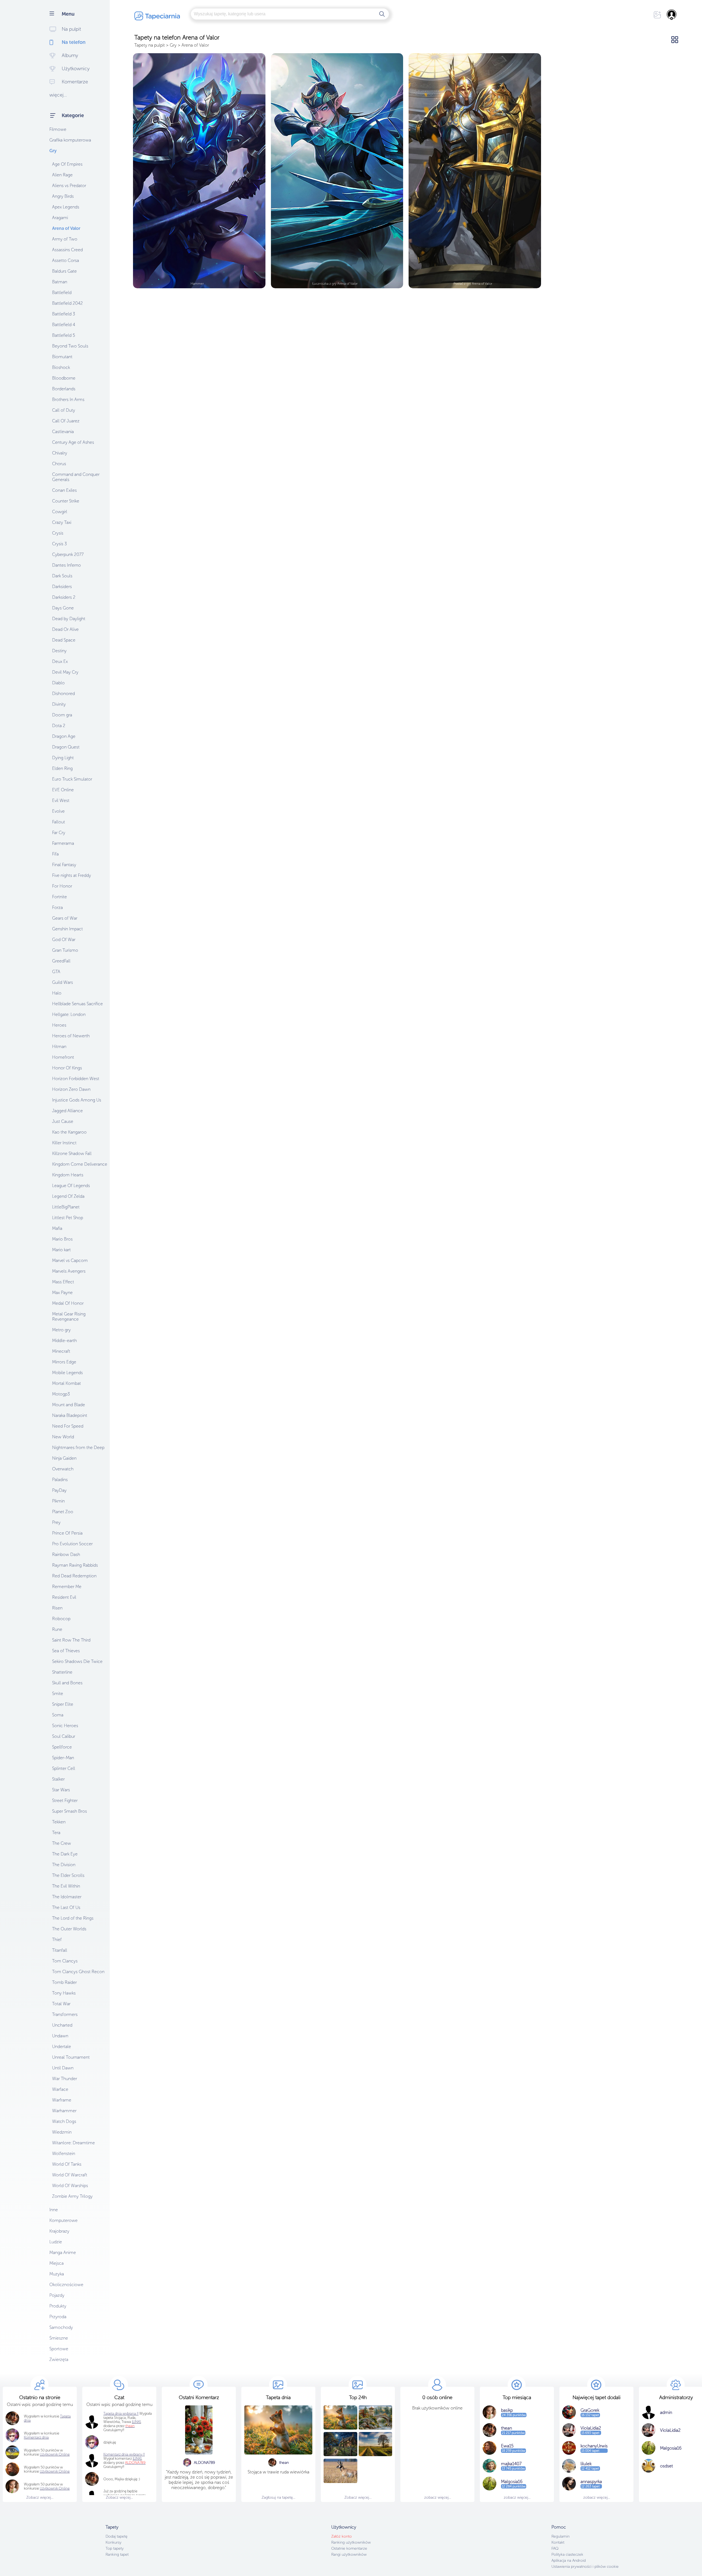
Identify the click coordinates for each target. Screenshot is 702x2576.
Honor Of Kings (67, 1068)
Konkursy (114, 2542)
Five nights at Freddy (72, 875)
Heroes (59, 1025)
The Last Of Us (66, 1907)
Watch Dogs (64, 2121)
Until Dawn (63, 2068)
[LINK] (137, 2458)
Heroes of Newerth (71, 1036)
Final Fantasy (64, 865)
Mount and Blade (69, 1405)
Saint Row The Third (71, 1640)
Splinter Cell (64, 1768)
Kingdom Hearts (68, 1175)
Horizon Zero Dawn (71, 1089)
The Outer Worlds (69, 1929)
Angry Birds (63, 196)
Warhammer (64, 2111)
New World (63, 1437)
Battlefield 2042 (67, 303)
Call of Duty (64, 410)
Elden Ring (62, 768)
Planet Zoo (63, 1512)
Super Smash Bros (70, 1811)
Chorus (59, 464)
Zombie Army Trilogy (72, 2196)
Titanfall (60, 1950)
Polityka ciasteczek (567, 2554)
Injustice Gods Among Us (77, 1100)
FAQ (555, 2548)
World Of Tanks (67, 2164)
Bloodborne (64, 378)
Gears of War (65, 918)
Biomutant (62, 357)
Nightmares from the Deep (78, 1447)
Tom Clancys (65, 1961)
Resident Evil (64, 1597)
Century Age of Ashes (73, 442)
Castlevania (63, 432)
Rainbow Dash (66, 1554)
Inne (54, 2210)
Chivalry (60, 453)
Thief (57, 1940)
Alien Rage (62, 175)
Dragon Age (64, 736)
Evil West (61, 800)
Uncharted (62, 2025)
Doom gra (62, 715)
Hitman (59, 1046)
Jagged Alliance (67, 1111)
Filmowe (58, 129)
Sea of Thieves (66, 1651)
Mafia (57, 1228)
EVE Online (63, 790)
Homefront (63, 1057)
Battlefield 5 (64, 335)
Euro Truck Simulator (72, 779)
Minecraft (61, 1351)
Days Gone (63, 608)
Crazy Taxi (62, 522)
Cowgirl (60, 512)
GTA (56, 972)
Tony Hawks (64, 1993)
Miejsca (56, 2263)
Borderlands (64, 389)
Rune (57, 1629)
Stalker (58, 1779)
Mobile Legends (67, 1373)
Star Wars (61, 1790)
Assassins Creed (67, 250)
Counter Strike (66, 501)
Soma (58, 1715)
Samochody (61, 2327)
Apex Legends (66, 207)
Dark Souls (62, 576)
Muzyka (57, 2274)
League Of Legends (71, 1186)
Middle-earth (64, 1341)
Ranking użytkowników (351, 2542)
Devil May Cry (65, 672)
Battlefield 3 (64, 314)
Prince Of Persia (67, 1533)
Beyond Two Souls (70, 346)
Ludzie (56, 2242)
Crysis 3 (60, 544)
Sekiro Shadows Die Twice (77, 1661)
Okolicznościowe (66, 2285)
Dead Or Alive (65, 629)
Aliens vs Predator (69, 186)
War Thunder (65, 2079)
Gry (53, 151)
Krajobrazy (59, 2231)
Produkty (58, 2306)
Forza (57, 907)
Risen (57, 1608)
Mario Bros (62, 1239)
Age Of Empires (67, 164)
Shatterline (62, 1672)
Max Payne (62, 1293)
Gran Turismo (65, 950)
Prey (56, 1522)
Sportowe (59, 2349)
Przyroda (58, 2317)
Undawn (60, 2036)
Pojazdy (57, 2295)
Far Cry (59, 833)
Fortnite (60, 897)
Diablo (58, 683)
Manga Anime (63, 2252)
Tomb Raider (64, 1982)
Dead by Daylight (69, 619)
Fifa (55, 854)
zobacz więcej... (438, 2497)
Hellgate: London (69, 1014)
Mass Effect (63, 1282)
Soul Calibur (64, 1736)
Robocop (61, 1619)
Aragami (60, 218)
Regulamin (561, 2536)
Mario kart (61, 1250)
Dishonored (63, 694)
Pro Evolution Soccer (72, 1544)
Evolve (58, 811)
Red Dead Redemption (74, 1576)
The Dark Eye (65, 1854)
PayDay (59, 1490)
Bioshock (61, 367)
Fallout (59, 822)
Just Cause (63, 1121)
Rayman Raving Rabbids (75, 1565)
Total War (61, 2004)
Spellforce (62, 1747)
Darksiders (62, 587)
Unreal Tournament (71, 2057)
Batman (60, 282)
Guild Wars (63, 982)
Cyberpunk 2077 (68, 554)
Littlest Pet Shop (68, 1218)
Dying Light (63, 758)
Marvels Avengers (69, 1271)
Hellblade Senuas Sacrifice (77, 1004)
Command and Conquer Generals (76, 477)
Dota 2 (59, 726)
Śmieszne (59, 2338)
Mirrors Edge (64, 1362)
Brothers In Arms (68, 399)
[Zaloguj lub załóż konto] (672, 15)
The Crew (62, 1843)
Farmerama (63, 843)
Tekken (59, 1822)
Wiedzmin (62, 2132)
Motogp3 (61, 1394)
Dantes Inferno (66, 565)
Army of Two (65, 239)
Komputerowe (63, 2220)
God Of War (64, 940)
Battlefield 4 (64, 325)
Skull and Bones (67, 1683)
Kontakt (558, 2542)
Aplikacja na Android (569, 2561)
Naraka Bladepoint (70, 1415)
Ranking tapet (117, 2554)
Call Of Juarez (66, 421)
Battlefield (62, 293)
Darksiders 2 (64, 597)
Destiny (59, 651)
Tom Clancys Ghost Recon (78, 1972)
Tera (56, 1833)
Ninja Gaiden (64, 1458)
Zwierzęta (59, 2359)
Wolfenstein (64, 2153)
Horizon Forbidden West (76, 1079)
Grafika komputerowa (70, 140)
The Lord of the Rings (73, 1918)
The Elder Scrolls (68, 1875)
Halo (57, 993)
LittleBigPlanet (66, 1207)
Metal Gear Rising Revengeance (69, 1317)
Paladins (60, 1480)
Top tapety (115, 2548)
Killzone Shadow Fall (72, 1153)
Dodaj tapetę (117, 2536)
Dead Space (64, 640)
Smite (58, 1694)
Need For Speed (68, 1426)
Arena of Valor (66, 228)
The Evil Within (66, 1886)
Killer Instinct (64, 1143)
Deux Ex (60, 661)
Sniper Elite (63, 1704)
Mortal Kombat (66, 1383)
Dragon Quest (66, 747)
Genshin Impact (67, 929)
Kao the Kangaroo (69, 1132)
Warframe (62, 2100)
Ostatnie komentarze (349, 2548)
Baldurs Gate (64, 271)
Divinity (59, 704)
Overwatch (63, 1469)
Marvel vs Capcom (70, 1260)
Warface (60, 2089)
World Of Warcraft (70, 2175)
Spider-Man (63, 1758)
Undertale (62, 2047)
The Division (64, 1865)
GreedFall (61, 961)
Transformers (65, 2014)
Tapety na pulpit (150, 45)
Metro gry (61, 1330)
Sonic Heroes (65, 1726)
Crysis (58, 533)
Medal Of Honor (68, 1303)
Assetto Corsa (66, 260)
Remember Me (67, 1587)
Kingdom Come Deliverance (80, 1164)
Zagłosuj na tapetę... (278, 2497)
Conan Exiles (64, 490)
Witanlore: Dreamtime (73, 2143)
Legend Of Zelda (68, 1196)
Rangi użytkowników (349, 2554)
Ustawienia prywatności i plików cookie (585, 2567)
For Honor (62, 886)
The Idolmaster (67, 1897)
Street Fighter (65, 1800)
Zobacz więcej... (40, 2497)
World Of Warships (70, 2186)
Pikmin (58, 1501)
